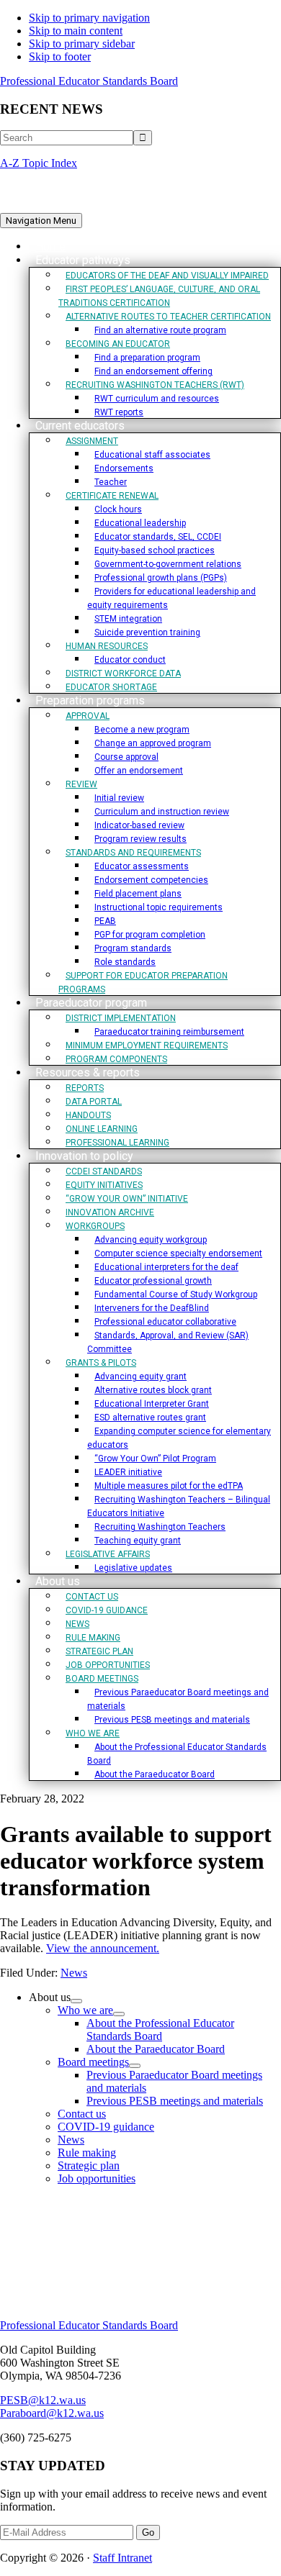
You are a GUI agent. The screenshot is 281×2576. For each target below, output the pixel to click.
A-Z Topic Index (39, 163)
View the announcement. (103, 1948)
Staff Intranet (122, 2558)
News (74, 1973)
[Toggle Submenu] (76, 2001)
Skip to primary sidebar (82, 44)
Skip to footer (60, 56)
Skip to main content (76, 31)
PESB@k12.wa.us (43, 2400)
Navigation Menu (41, 221)
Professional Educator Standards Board (89, 81)
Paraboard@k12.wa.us (52, 2413)
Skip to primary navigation (89, 18)
